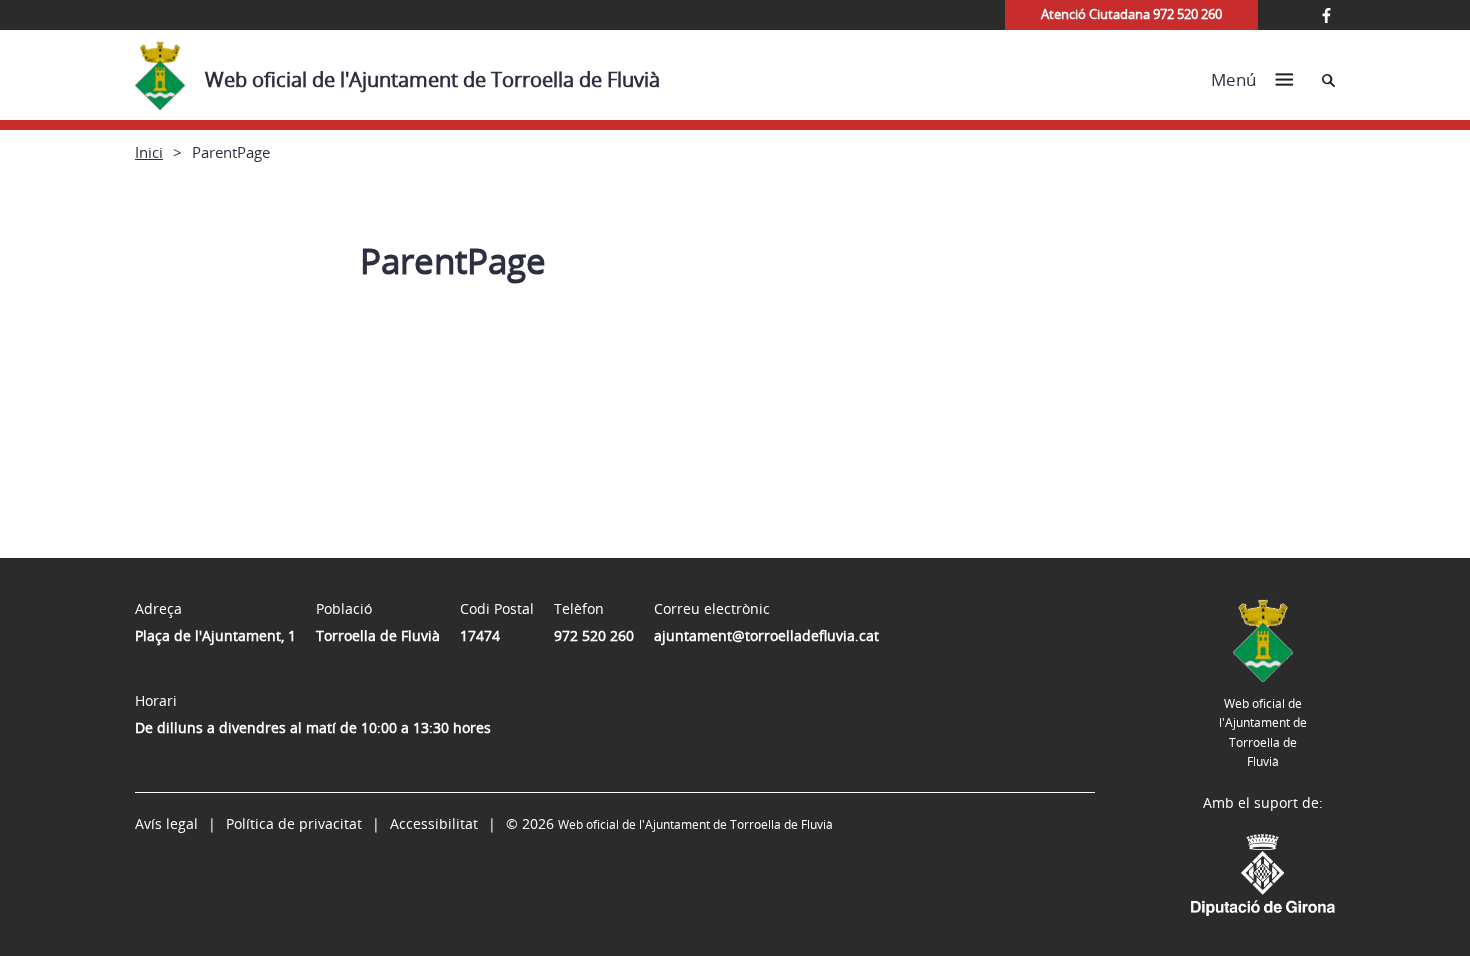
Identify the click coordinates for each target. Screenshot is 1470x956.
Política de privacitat (294, 823)
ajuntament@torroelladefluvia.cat (766, 635)
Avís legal (166, 823)
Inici (149, 152)
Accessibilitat (434, 823)
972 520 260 (594, 635)
